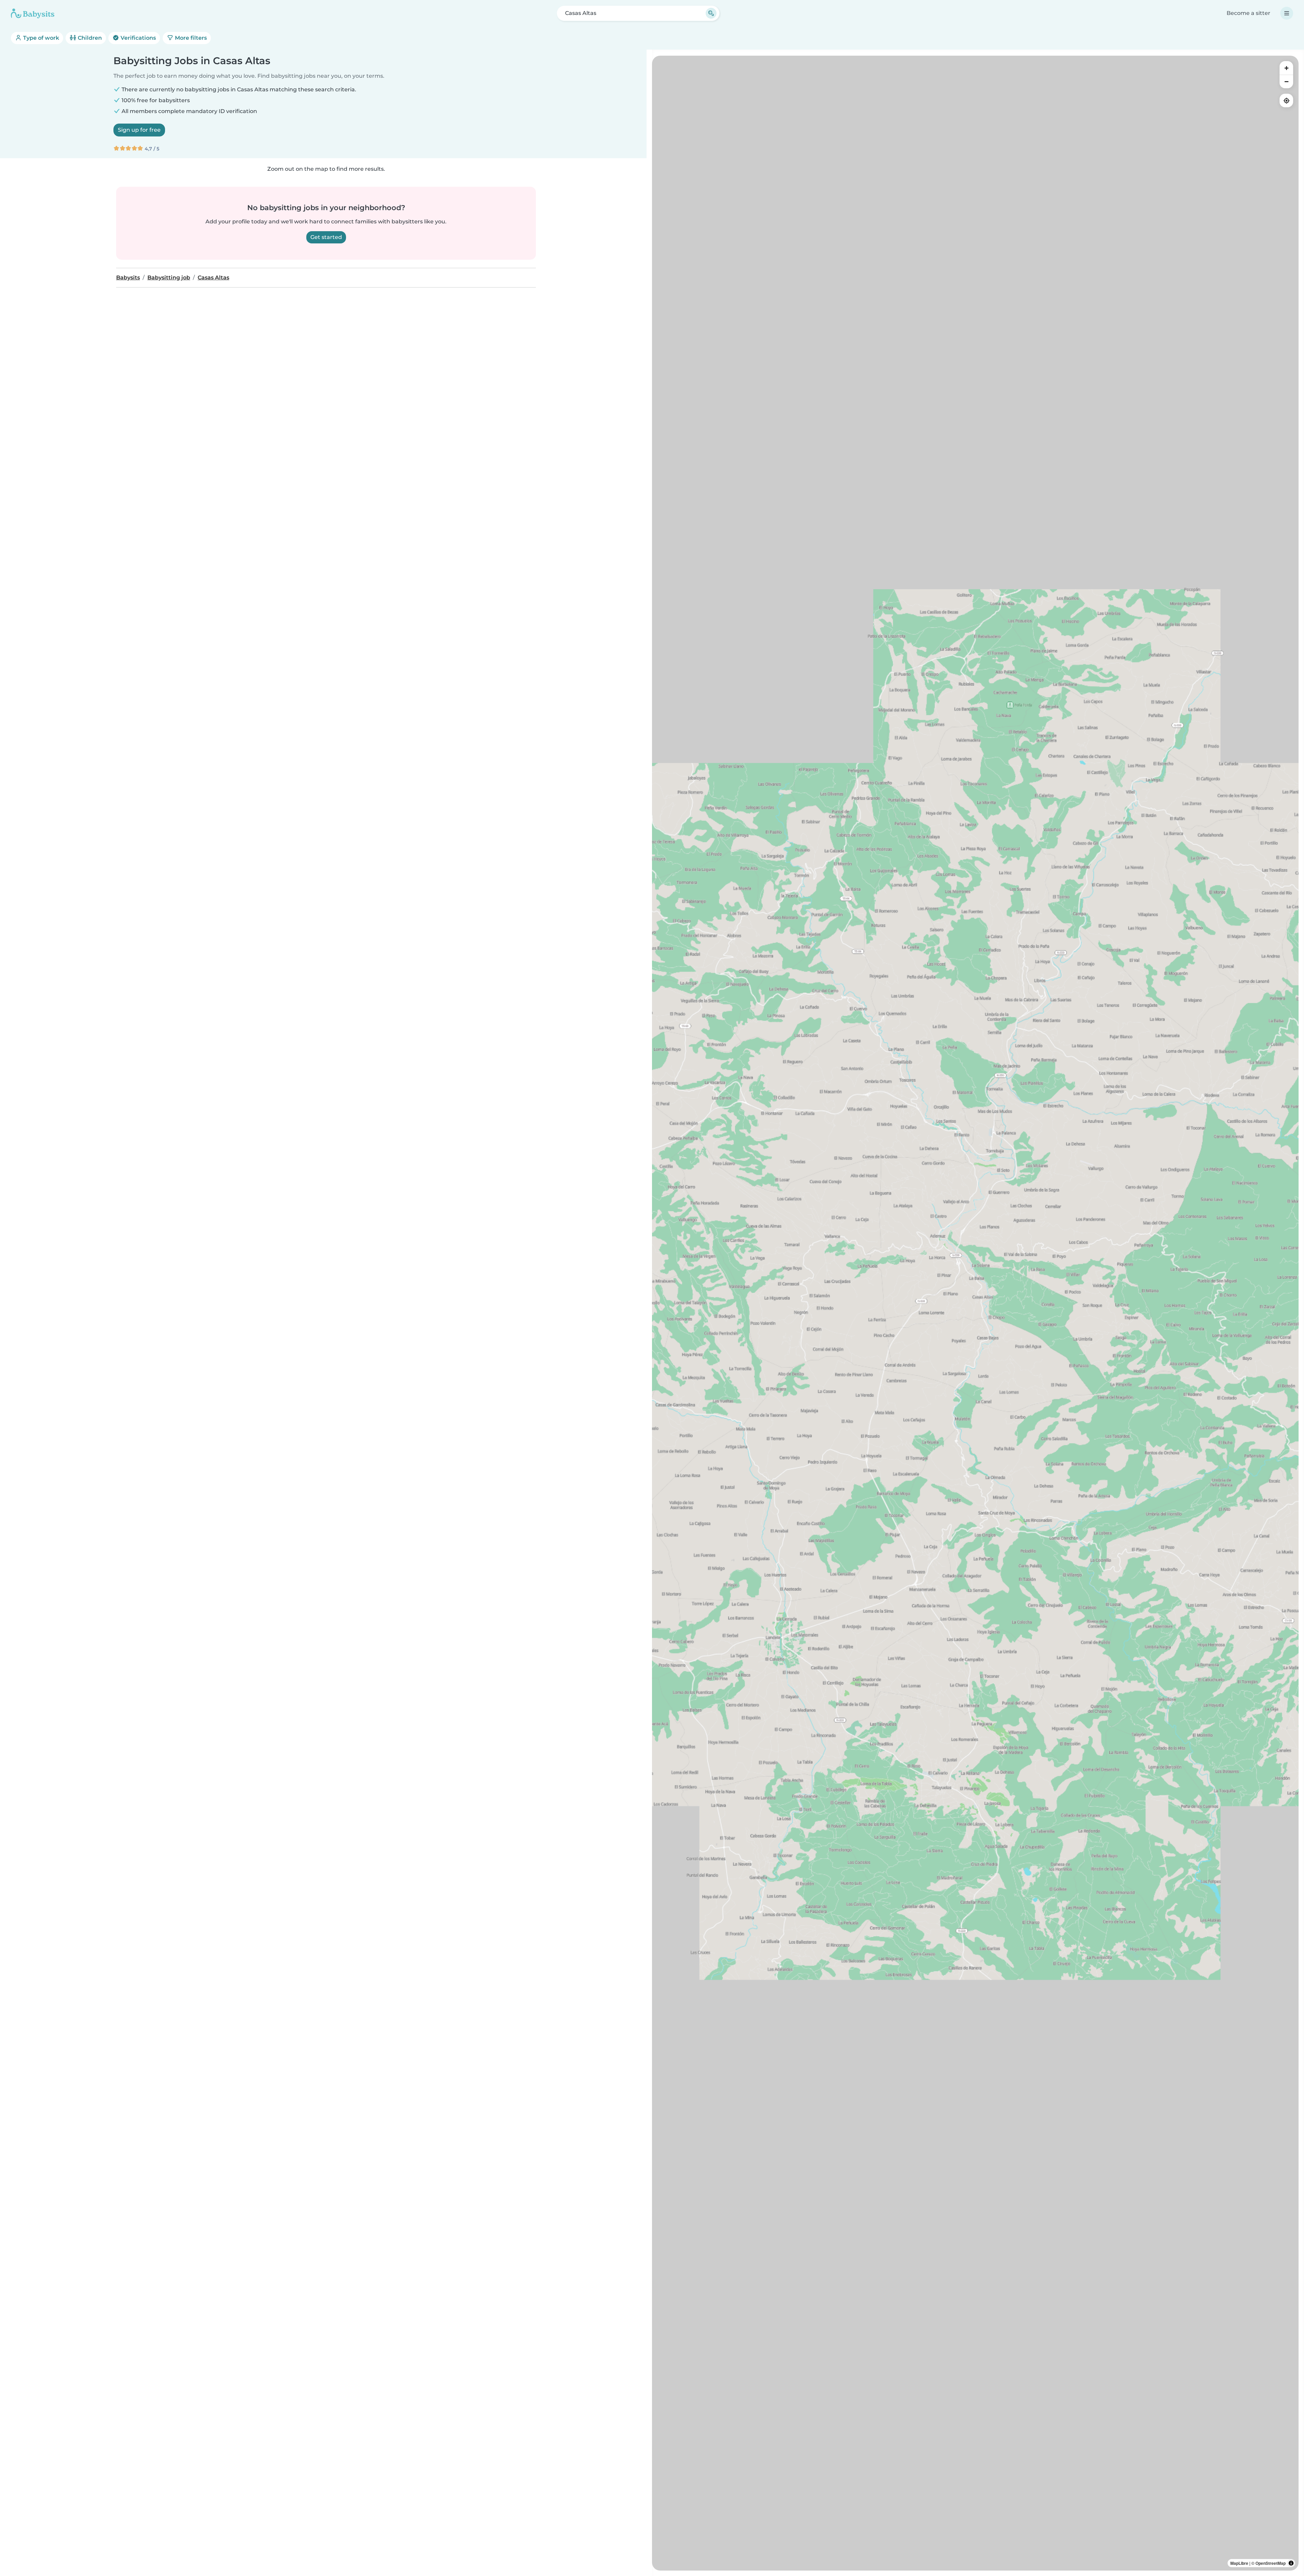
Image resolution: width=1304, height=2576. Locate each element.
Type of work (40, 38)
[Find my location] (1286, 100)
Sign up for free (139, 130)
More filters (190, 38)
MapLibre (1239, 2563)
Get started (326, 237)
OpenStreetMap (1271, 2563)
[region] (975, 1313)
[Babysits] (33, 13)
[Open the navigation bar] (1287, 13)
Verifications (138, 38)
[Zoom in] (1286, 68)
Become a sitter (1248, 13)
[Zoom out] (1286, 81)
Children (89, 38)
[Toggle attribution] (1291, 2563)
